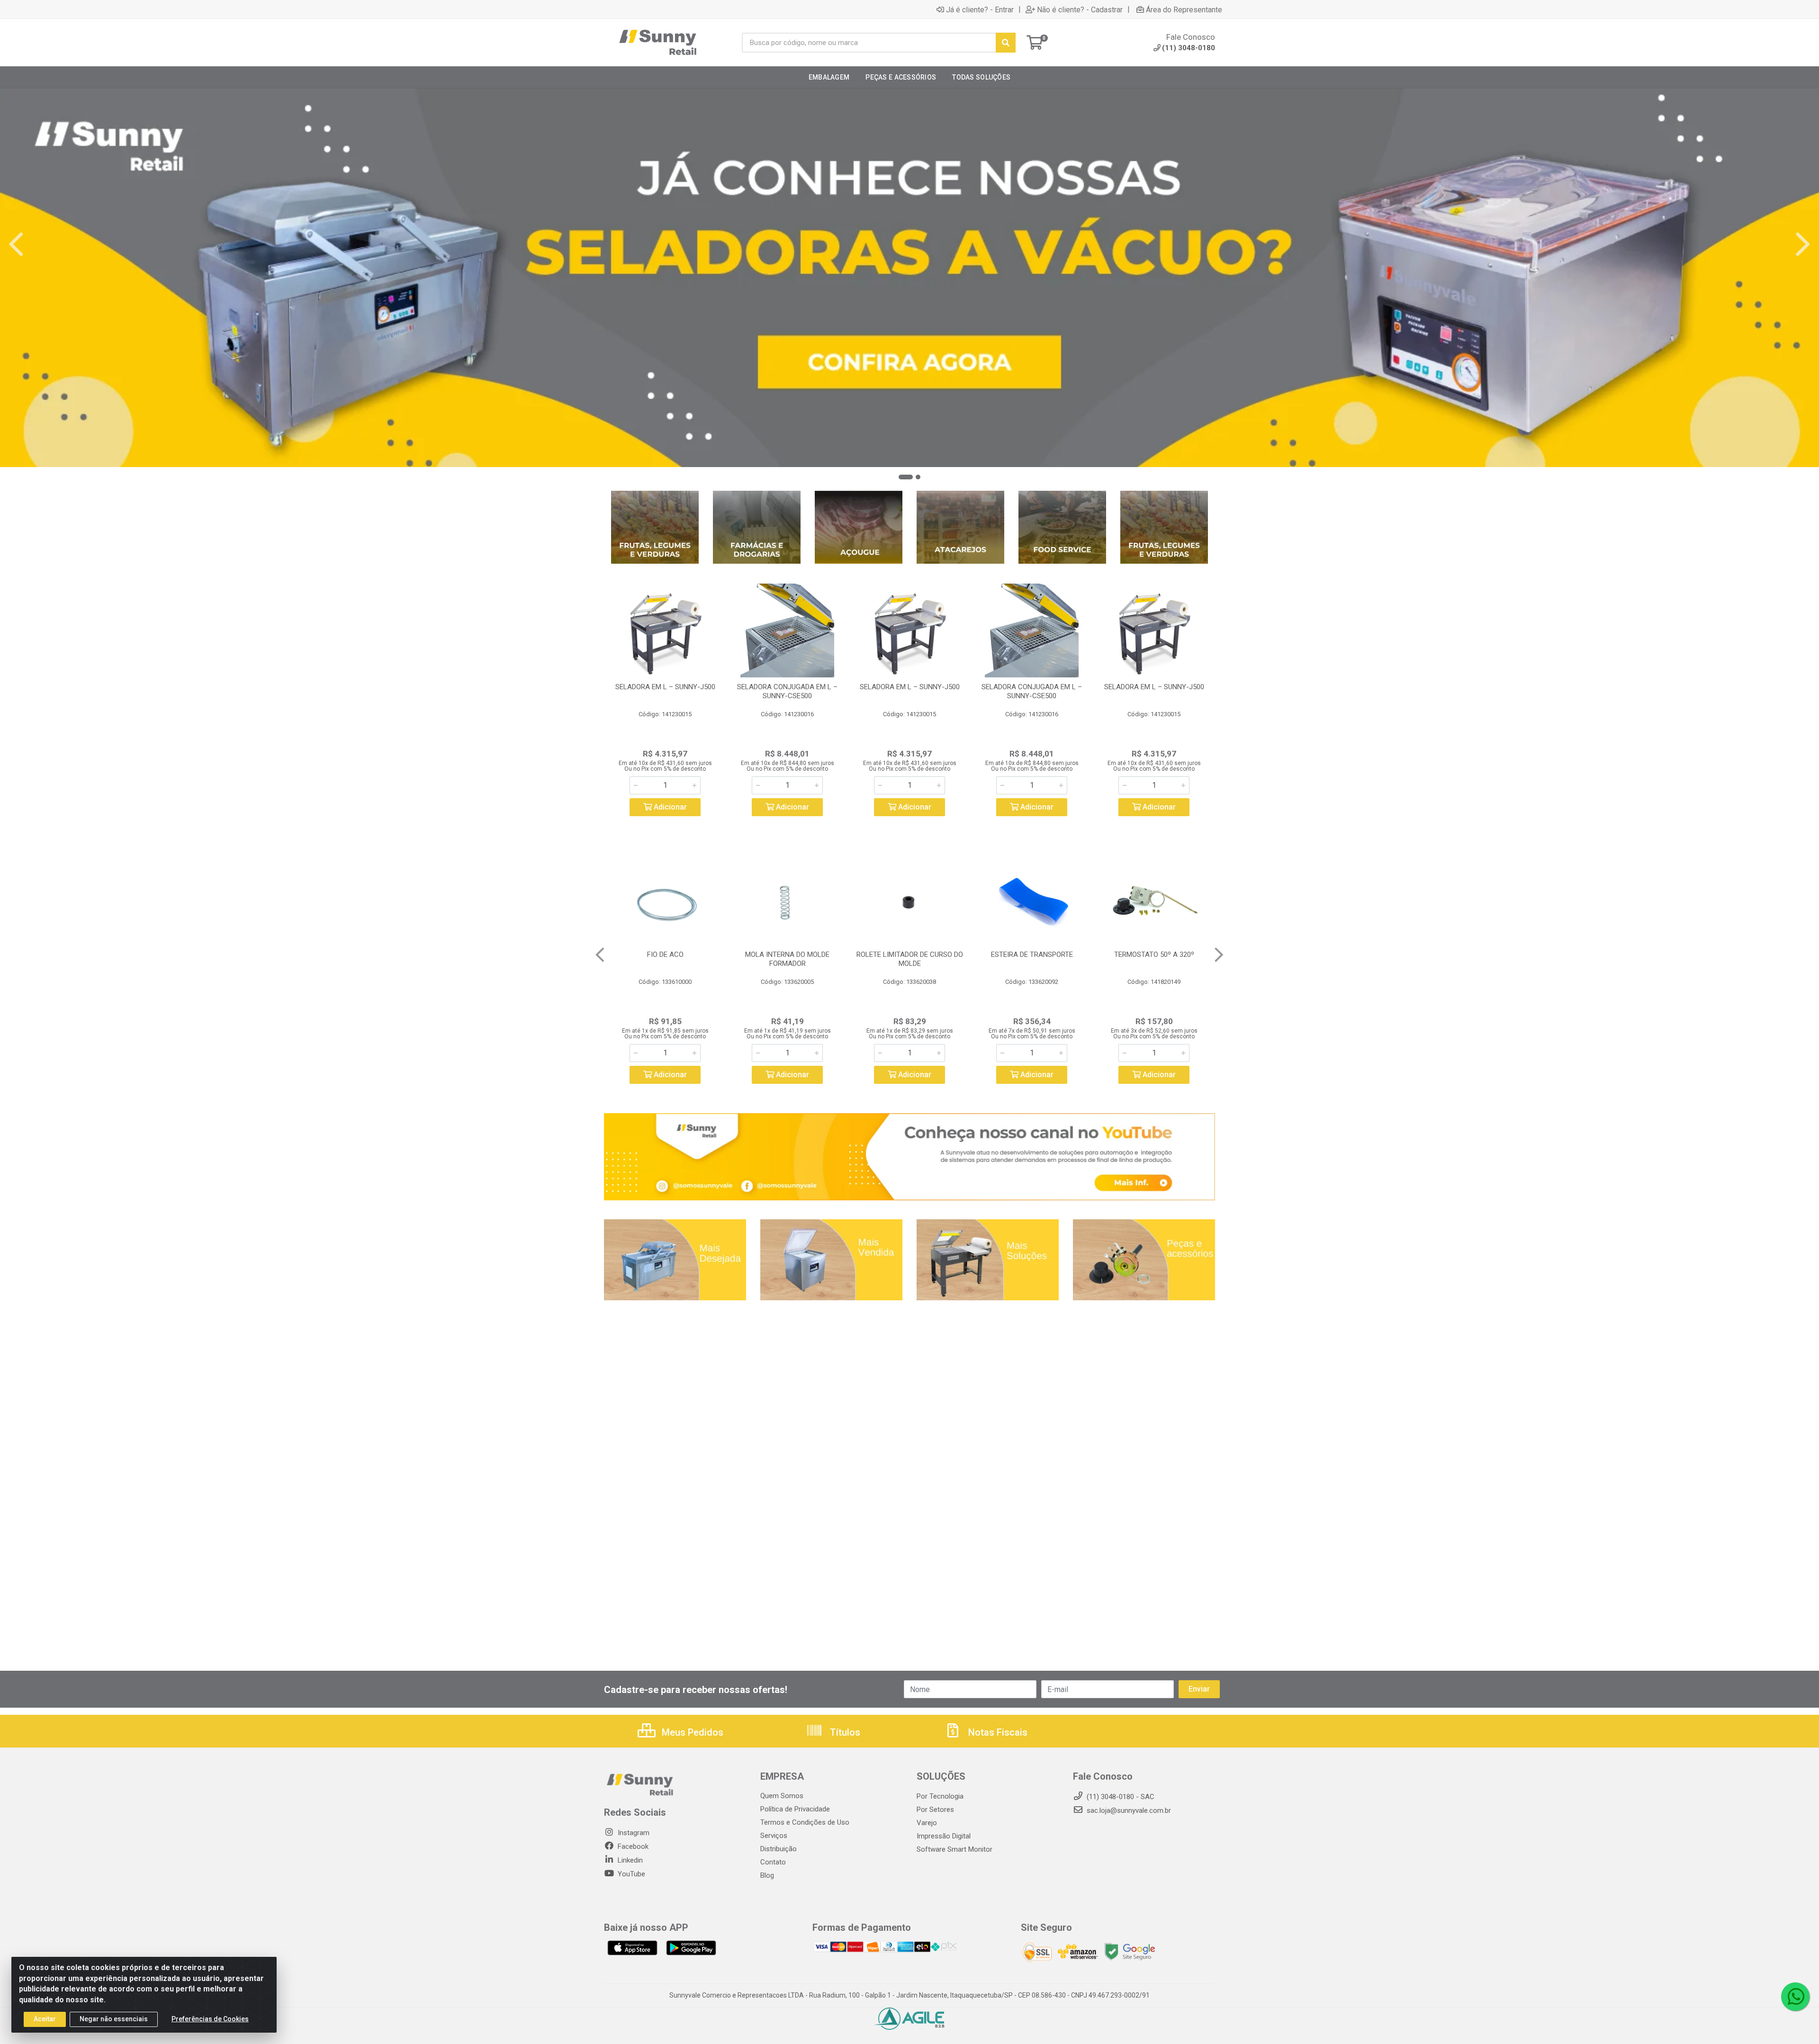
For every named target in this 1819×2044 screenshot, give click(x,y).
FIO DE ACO (665, 954)
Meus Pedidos (691, 1732)
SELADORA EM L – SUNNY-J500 (665, 687)
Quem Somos (782, 1796)
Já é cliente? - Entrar (980, 9)
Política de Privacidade (795, 1809)
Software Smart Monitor (955, 1849)
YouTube (630, 1874)
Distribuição (779, 1849)
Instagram (633, 1833)
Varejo (927, 1823)
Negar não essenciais (114, 2019)
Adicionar (669, 807)
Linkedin (629, 1860)
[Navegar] (16, 244)
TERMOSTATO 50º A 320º (1154, 954)
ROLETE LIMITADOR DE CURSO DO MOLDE (910, 959)
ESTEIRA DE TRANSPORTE (1032, 954)
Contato (773, 1862)
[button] (906, 477)
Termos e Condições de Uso (805, 1822)
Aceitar (45, 2019)
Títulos (844, 1732)
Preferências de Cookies (210, 2019)
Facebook (632, 1846)
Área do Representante (1184, 9)
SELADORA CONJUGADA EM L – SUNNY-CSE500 (787, 691)
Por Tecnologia (940, 1796)
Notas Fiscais (997, 1732)
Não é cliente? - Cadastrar (1080, 9)
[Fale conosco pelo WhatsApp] (1795, 1997)
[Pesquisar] (1006, 43)
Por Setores (935, 1810)
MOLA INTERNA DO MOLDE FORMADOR (787, 959)
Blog (767, 1875)
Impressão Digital (944, 1836)
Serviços (774, 1836)
